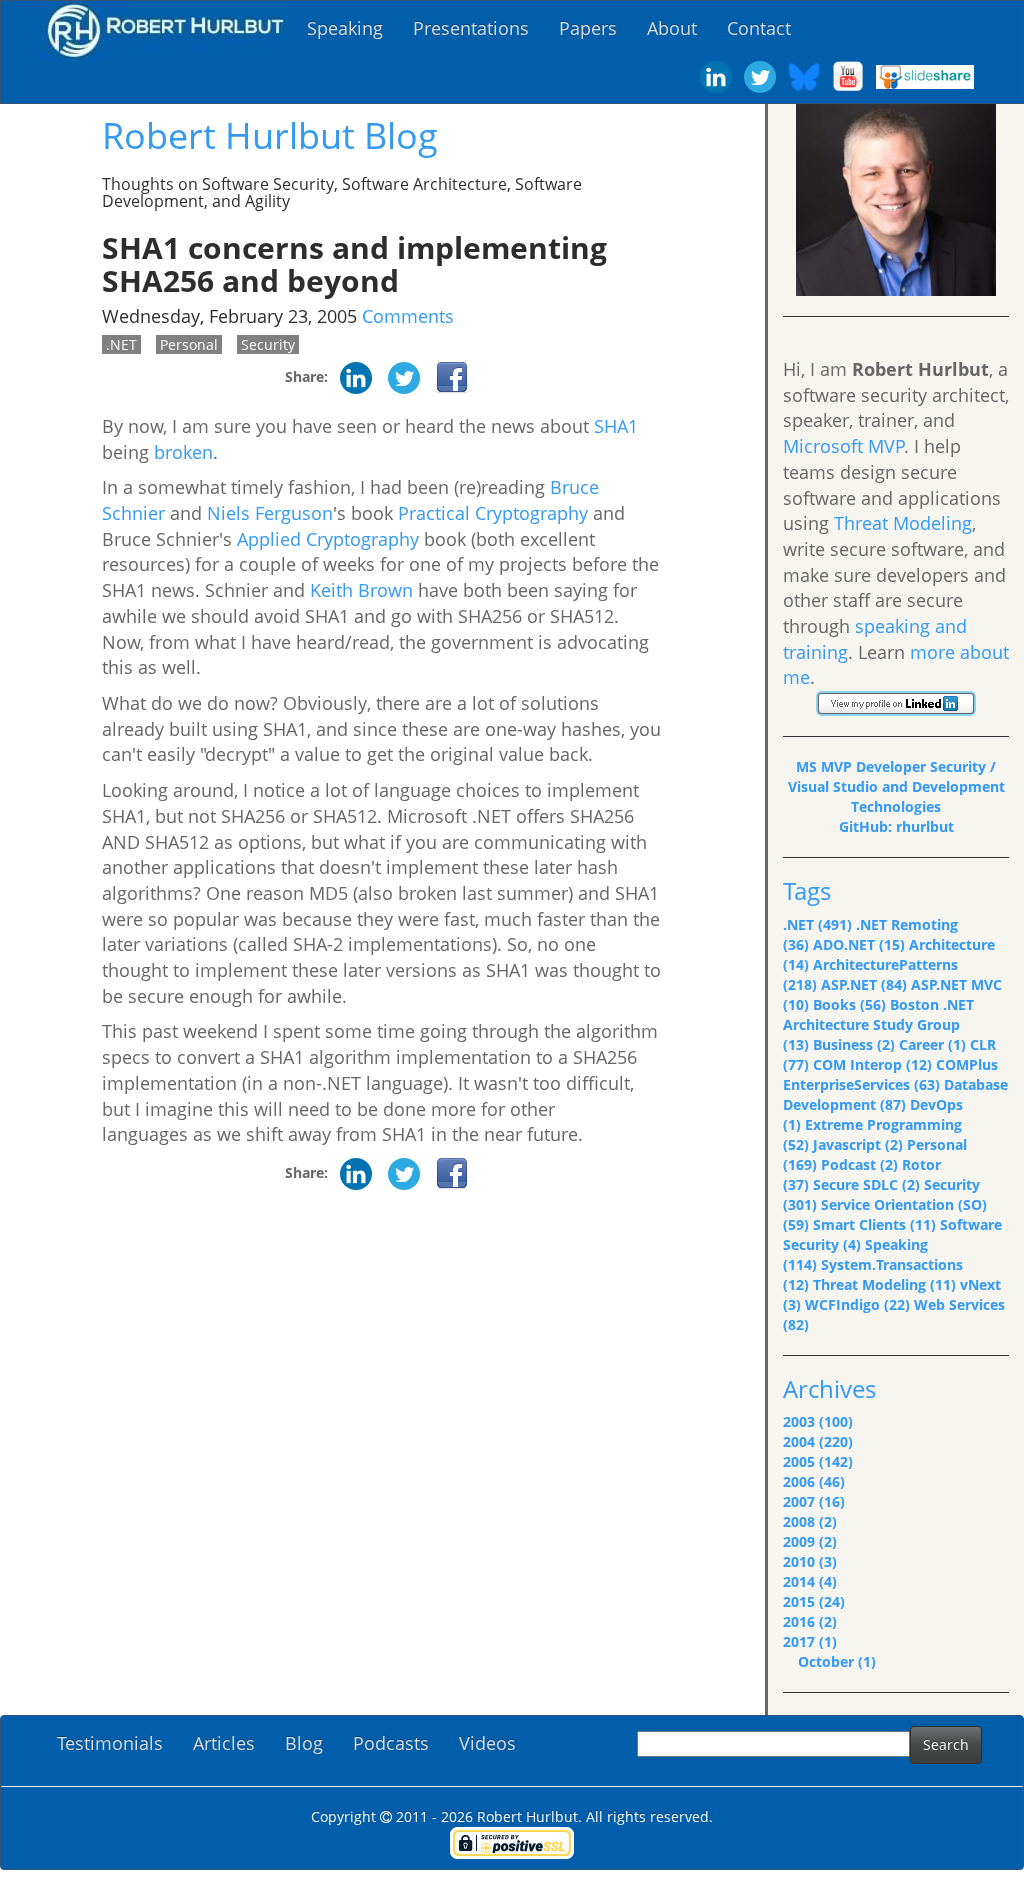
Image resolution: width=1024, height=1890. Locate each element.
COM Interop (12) (872, 1064)
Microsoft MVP (844, 446)
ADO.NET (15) (859, 944)
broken (183, 452)
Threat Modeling (903, 523)
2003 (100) (818, 1421)
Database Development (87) (895, 1094)
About (672, 28)
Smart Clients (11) (874, 1224)
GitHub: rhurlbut (896, 826)
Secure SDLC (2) (866, 1184)
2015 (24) (814, 1601)
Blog (304, 1743)
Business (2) (854, 1044)
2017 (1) (810, 1641)
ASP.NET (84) (864, 984)
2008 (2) (810, 1521)
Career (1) (932, 1044)
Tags (807, 890)
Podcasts (391, 1743)
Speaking (345, 28)
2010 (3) (810, 1561)
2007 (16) (814, 1501)
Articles (224, 1743)
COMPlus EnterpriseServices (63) (890, 1074)
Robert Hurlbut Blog (270, 135)
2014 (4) (810, 1581)
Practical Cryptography (493, 513)
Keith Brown (361, 590)
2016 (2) (810, 1621)
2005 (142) (818, 1461)
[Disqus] (382, 1460)
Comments (408, 316)
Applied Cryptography (328, 539)
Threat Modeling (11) (884, 1284)
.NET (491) (817, 924)
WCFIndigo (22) (857, 1304)
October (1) (837, 1661)
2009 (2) (810, 1541)
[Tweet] (404, 376)
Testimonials (110, 1743)
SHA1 (616, 426)
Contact (759, 28)
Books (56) (849, 1004)
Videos (487, 1743)
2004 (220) (818, 1441)
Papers (588, 28)
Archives (829, 1388)
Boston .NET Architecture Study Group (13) (878, 1024)
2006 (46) (814, 1481)
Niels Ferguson (270, 513)
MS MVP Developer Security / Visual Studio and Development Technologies (896, 786)
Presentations (471, 28)
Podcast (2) (859, 1164)
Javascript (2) (858, 1144)
